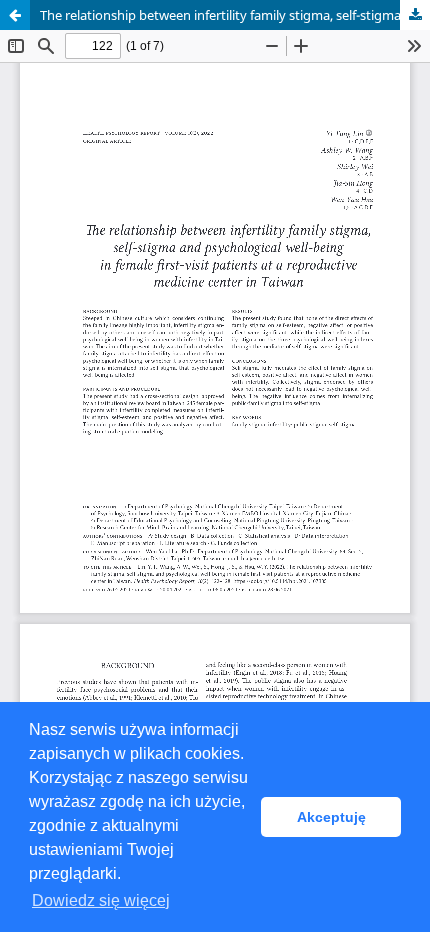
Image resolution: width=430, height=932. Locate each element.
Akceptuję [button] (331, 817)
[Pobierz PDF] (415, 15)
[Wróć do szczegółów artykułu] (15, 15)
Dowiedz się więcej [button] (101, 900)
